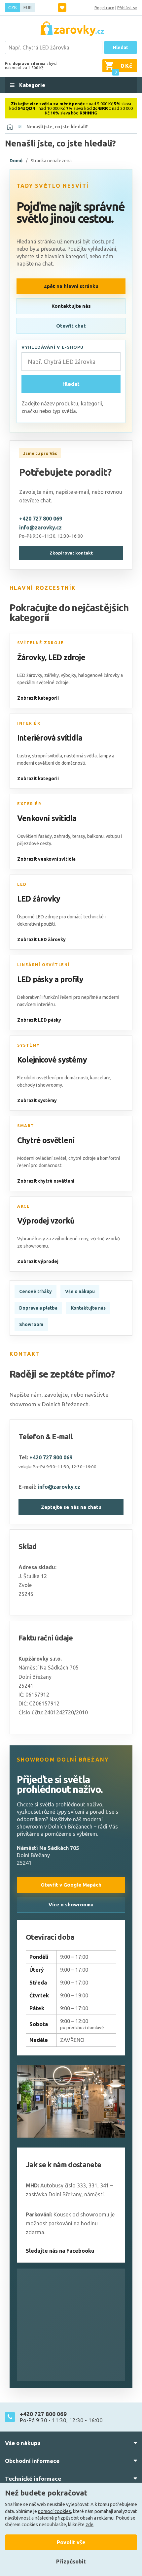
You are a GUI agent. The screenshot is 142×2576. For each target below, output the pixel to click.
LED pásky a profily (50, 979)
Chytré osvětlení (46, 1140)
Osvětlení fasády (35, 836)
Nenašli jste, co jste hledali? (57, 127)
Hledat (121, 48)
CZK (13, 8)
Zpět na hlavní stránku (71, 286)
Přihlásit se (127, 8)
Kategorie (32, 85)
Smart (26, 1126)
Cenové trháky (35, 1291)
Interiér (29, 723)
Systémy (29, 1045)
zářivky (52, 675)
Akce (23, 1206)
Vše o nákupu (80, 1291)
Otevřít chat (71, 326)
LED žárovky (39, 899)
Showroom (31, 1324)
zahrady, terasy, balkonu (79, 836)
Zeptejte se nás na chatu (71, 1507)
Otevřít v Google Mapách (71, 1885)
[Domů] (10, 127)
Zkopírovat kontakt (71, 553)
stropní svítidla (47, 756)
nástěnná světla (80, 756)
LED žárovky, (30, 675)
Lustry (24, 756)
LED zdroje (67, 657)
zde (89, 2525)
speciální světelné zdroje (43, 683)
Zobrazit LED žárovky (41, 939)
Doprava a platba (38, 1308)
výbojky (69, 675)
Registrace (104, 8)
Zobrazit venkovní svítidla (46, 859)
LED (22, 884)
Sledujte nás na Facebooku (60, 2251)
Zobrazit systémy (37, 1100)
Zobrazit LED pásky (39, 1020)
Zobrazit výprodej (38, 1261)
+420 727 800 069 (41, 519)
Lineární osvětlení (43, 965)
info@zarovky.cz (40, 527)
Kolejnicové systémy (52, 1060)
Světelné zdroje (40, 643)
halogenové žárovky (99, 675)
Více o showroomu (71, 1905)
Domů (16, 161)
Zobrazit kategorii (38, 698)
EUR (28, 8)
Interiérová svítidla (50, 738)
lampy (105, 756)
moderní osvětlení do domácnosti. (52, 763)
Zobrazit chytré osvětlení (46, 1181)
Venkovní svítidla (47, 818)
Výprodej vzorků (46, 1221)
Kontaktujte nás (71, 306)
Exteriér (29, 804)
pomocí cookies (54, 2511)
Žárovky (31, 657)
